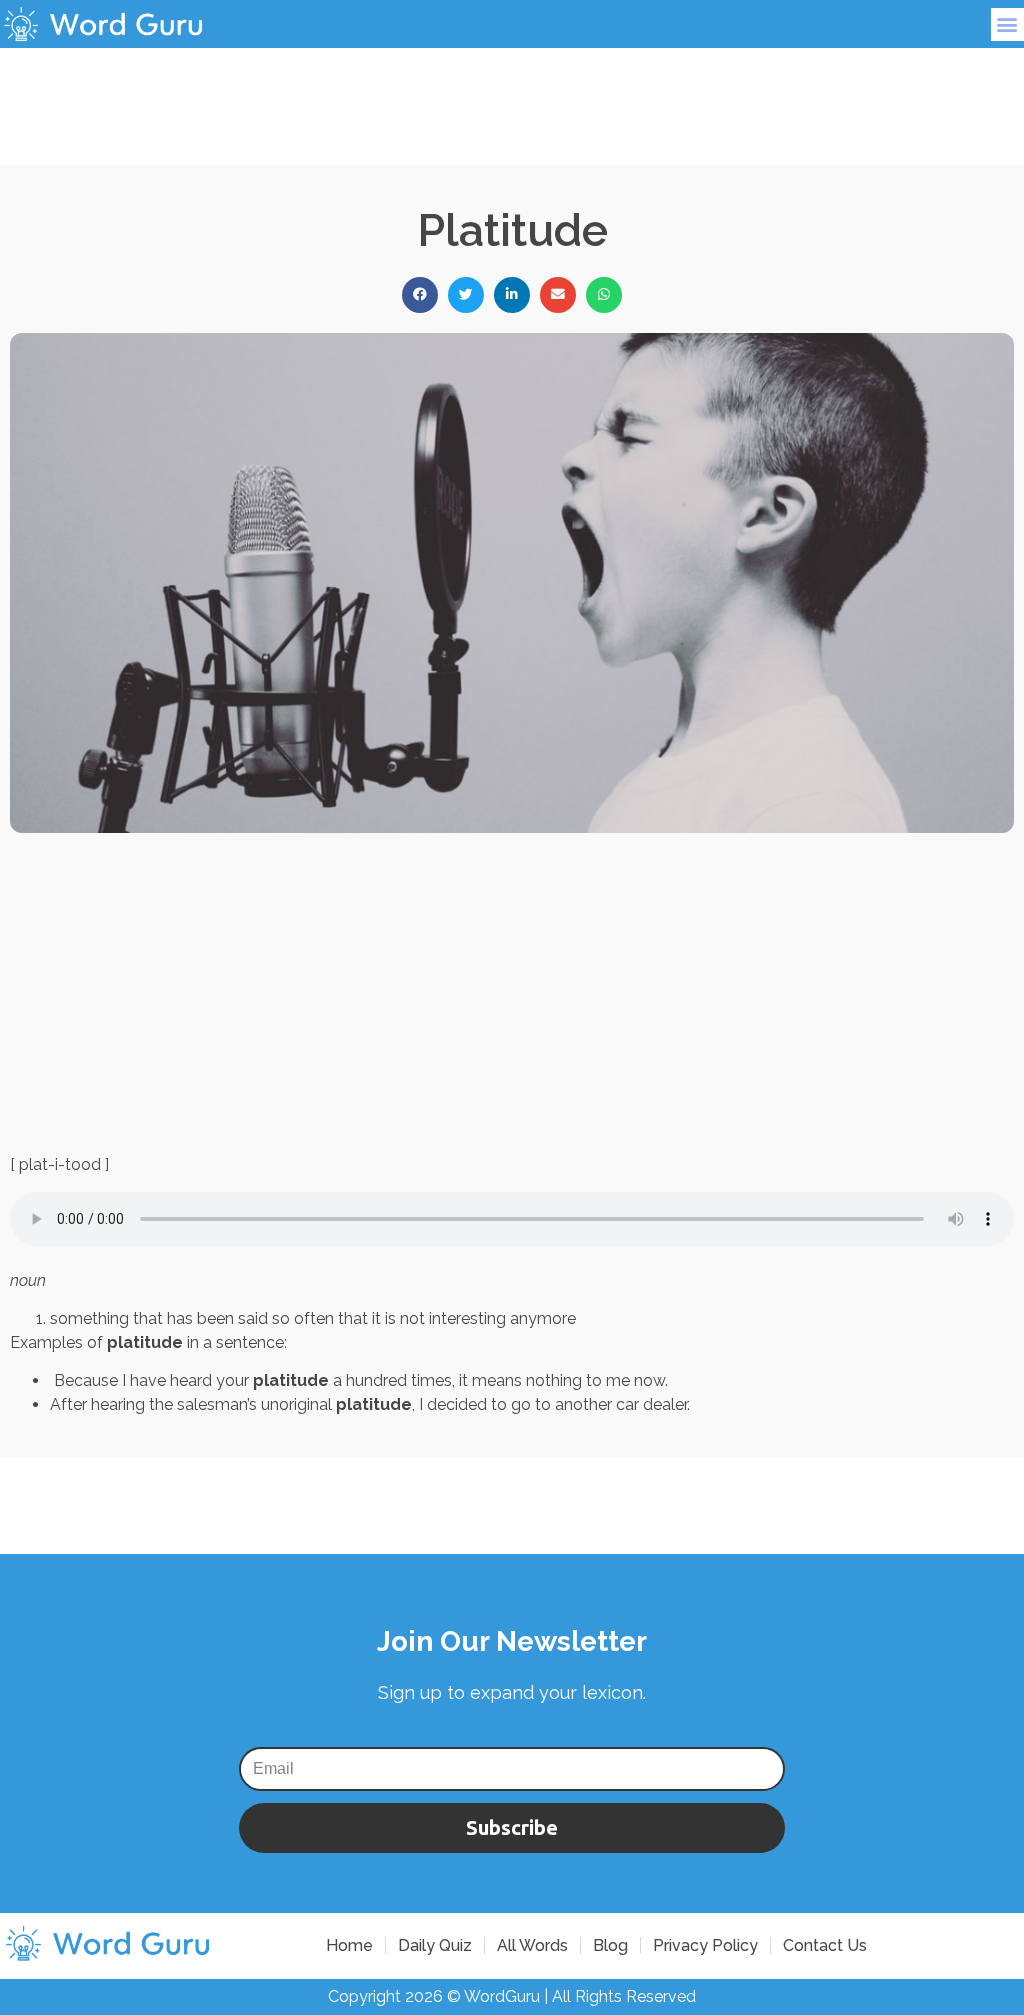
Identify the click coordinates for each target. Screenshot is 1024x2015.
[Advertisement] (512, 93)
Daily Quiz (435, 1945)
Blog (610, 1945)
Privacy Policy (705, 1945)
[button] (1007, 24)
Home (349, 1945)
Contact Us (825, 1945)
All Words (532, 1945)
